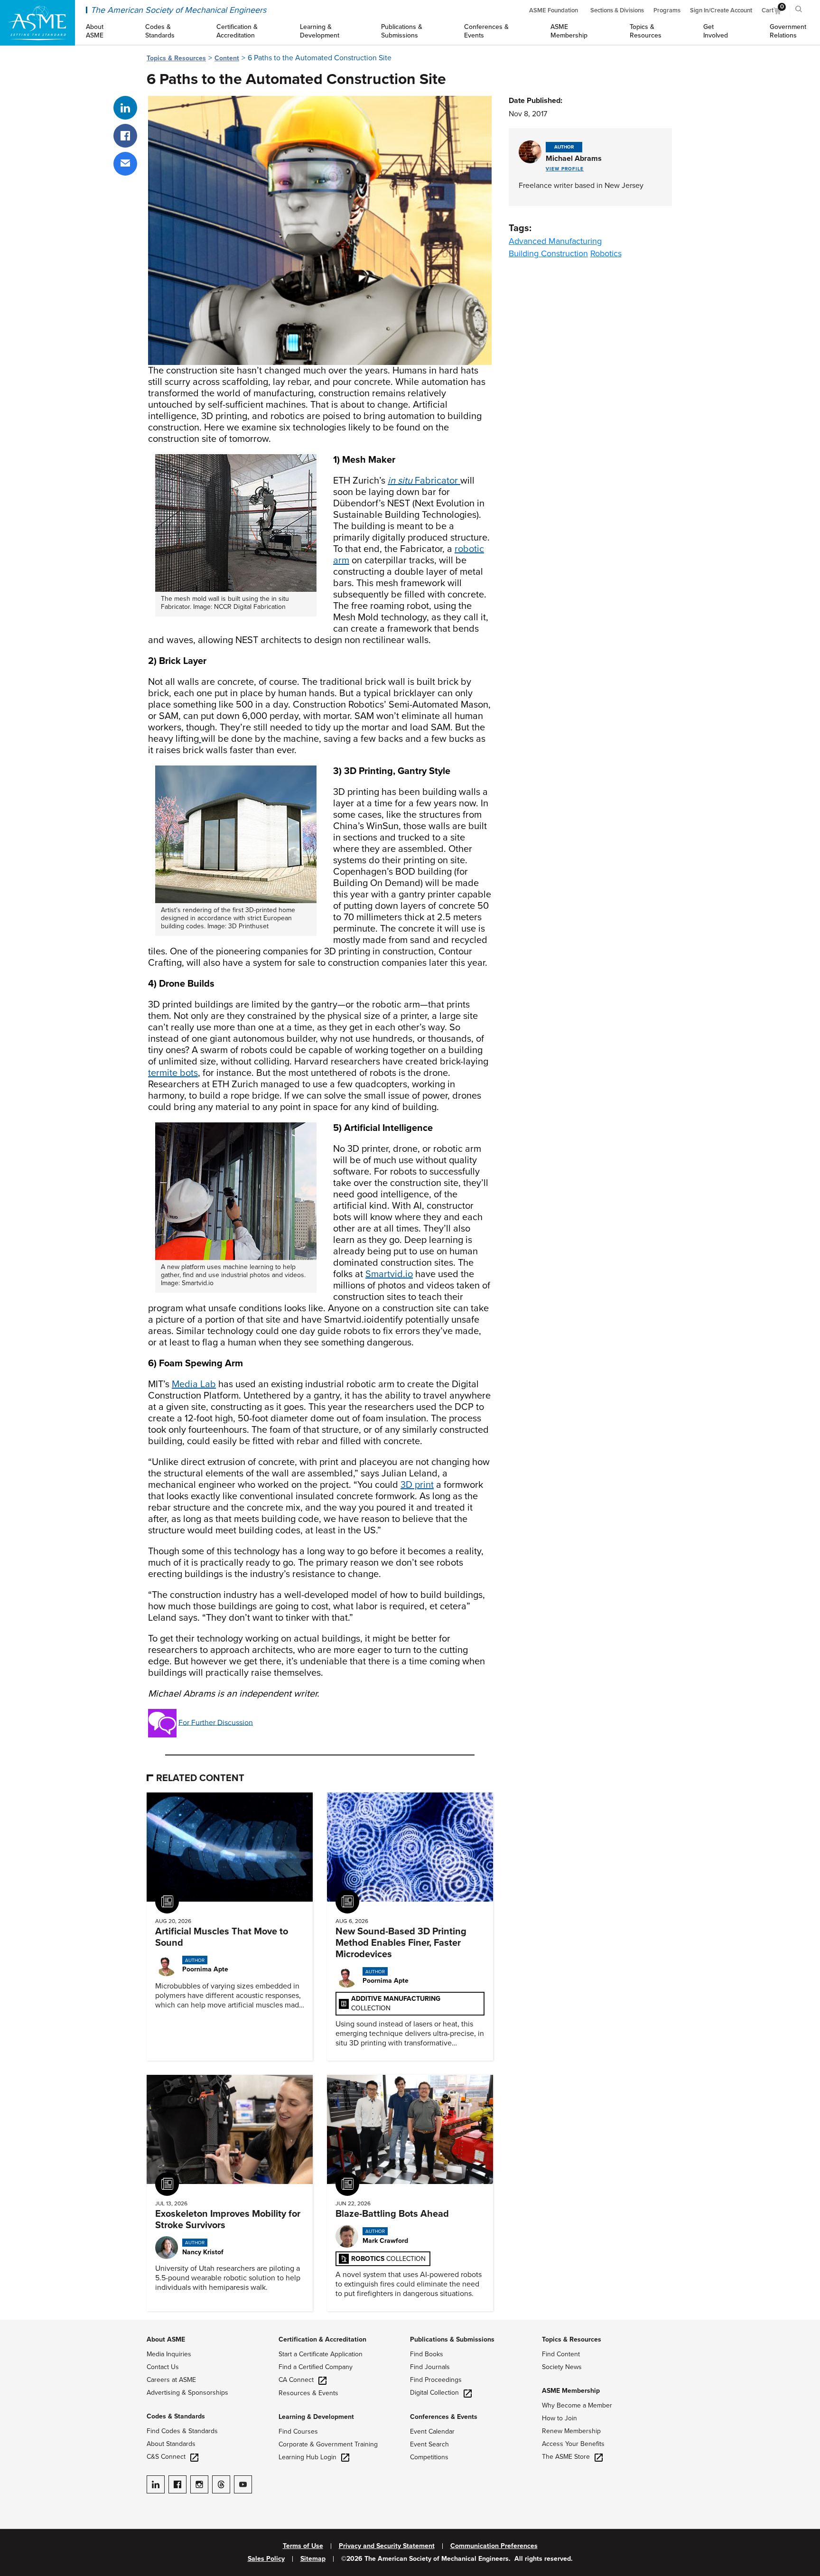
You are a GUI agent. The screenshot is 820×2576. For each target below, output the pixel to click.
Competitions (429, 2457)
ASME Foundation (554, 10)
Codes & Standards (176, 2416)
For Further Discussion (216, 1722)
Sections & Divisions (617, 10)
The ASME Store (566, 2457)
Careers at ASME (171, 2380)
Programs (667, 10)
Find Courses (298, 2431)
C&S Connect (166, 2457)
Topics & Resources (176, 58)
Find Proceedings (436, 2380)
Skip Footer (19, 2324)
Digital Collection (434, 2393)
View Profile (565, 169)
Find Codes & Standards (182, 2431)
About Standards (171, 2444)
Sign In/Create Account (721, 10)
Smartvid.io (389, 1274)
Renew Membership (571, 2431)
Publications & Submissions (452, 2339)
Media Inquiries (169, 2354)
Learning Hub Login (307, 2457)
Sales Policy (266, 2559)
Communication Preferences (494, 2546)
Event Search (429, 2444)
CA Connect (296, 2380)
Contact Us (163, 2367)
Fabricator (423, 481)
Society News (562, 2367)
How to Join (559, 2418)
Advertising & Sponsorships (187, 2393)
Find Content (561, 2354)
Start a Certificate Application (321, 2354)
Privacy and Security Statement (387, 2546)
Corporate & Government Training (328, 2444)
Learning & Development (316, 2417)
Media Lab (194, 1384)
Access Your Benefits (573, 2444)
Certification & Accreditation (322, 2339)
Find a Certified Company (316, 2367)
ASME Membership (571, 2391)
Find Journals (430, 2367)
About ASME (166, 2339)
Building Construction (548, 253)
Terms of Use (303, 2546)
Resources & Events (308, 2393)
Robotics (606, 253)
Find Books (427, 2354)
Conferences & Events (444, 2417)
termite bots (173, 1073)
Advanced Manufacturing (555, 241)
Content (227, 58)
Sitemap (313, 2559)
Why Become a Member (577, 2405)
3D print (417, 1485)
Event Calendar (432, 2431)
